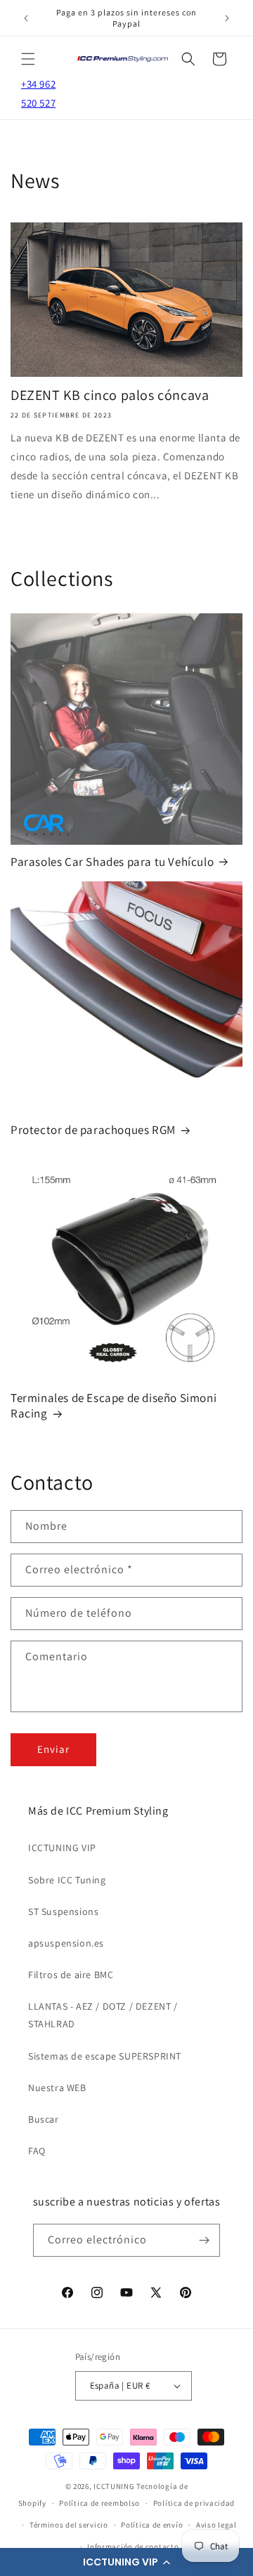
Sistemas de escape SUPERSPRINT (105, 2056)
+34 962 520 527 (38, 93)
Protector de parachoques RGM (93, 1130)
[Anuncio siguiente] (227, 18)
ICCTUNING (114, 2486)
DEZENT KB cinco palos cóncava (110, 395)
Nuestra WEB (57, 2088)
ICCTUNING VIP (62, 1848)
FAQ (37, 2151)
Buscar (44, 2119)
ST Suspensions (63, 1911)
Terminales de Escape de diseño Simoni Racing (113, 1406)
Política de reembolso (99, 2503)
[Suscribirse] (204, 2240)
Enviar (53, 1749)
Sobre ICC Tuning (67, 1880)
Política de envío (152, 2525)
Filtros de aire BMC (71, 1975)
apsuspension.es (66, 1943)
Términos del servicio (69, 2525)
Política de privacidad (194, 2503)
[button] (126, 2562)
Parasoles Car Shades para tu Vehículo (112, 862)
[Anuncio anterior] (26, 18)
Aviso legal (216, 2525)
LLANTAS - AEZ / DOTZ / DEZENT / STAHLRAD (103, 2015)
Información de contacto (133, 2547)
